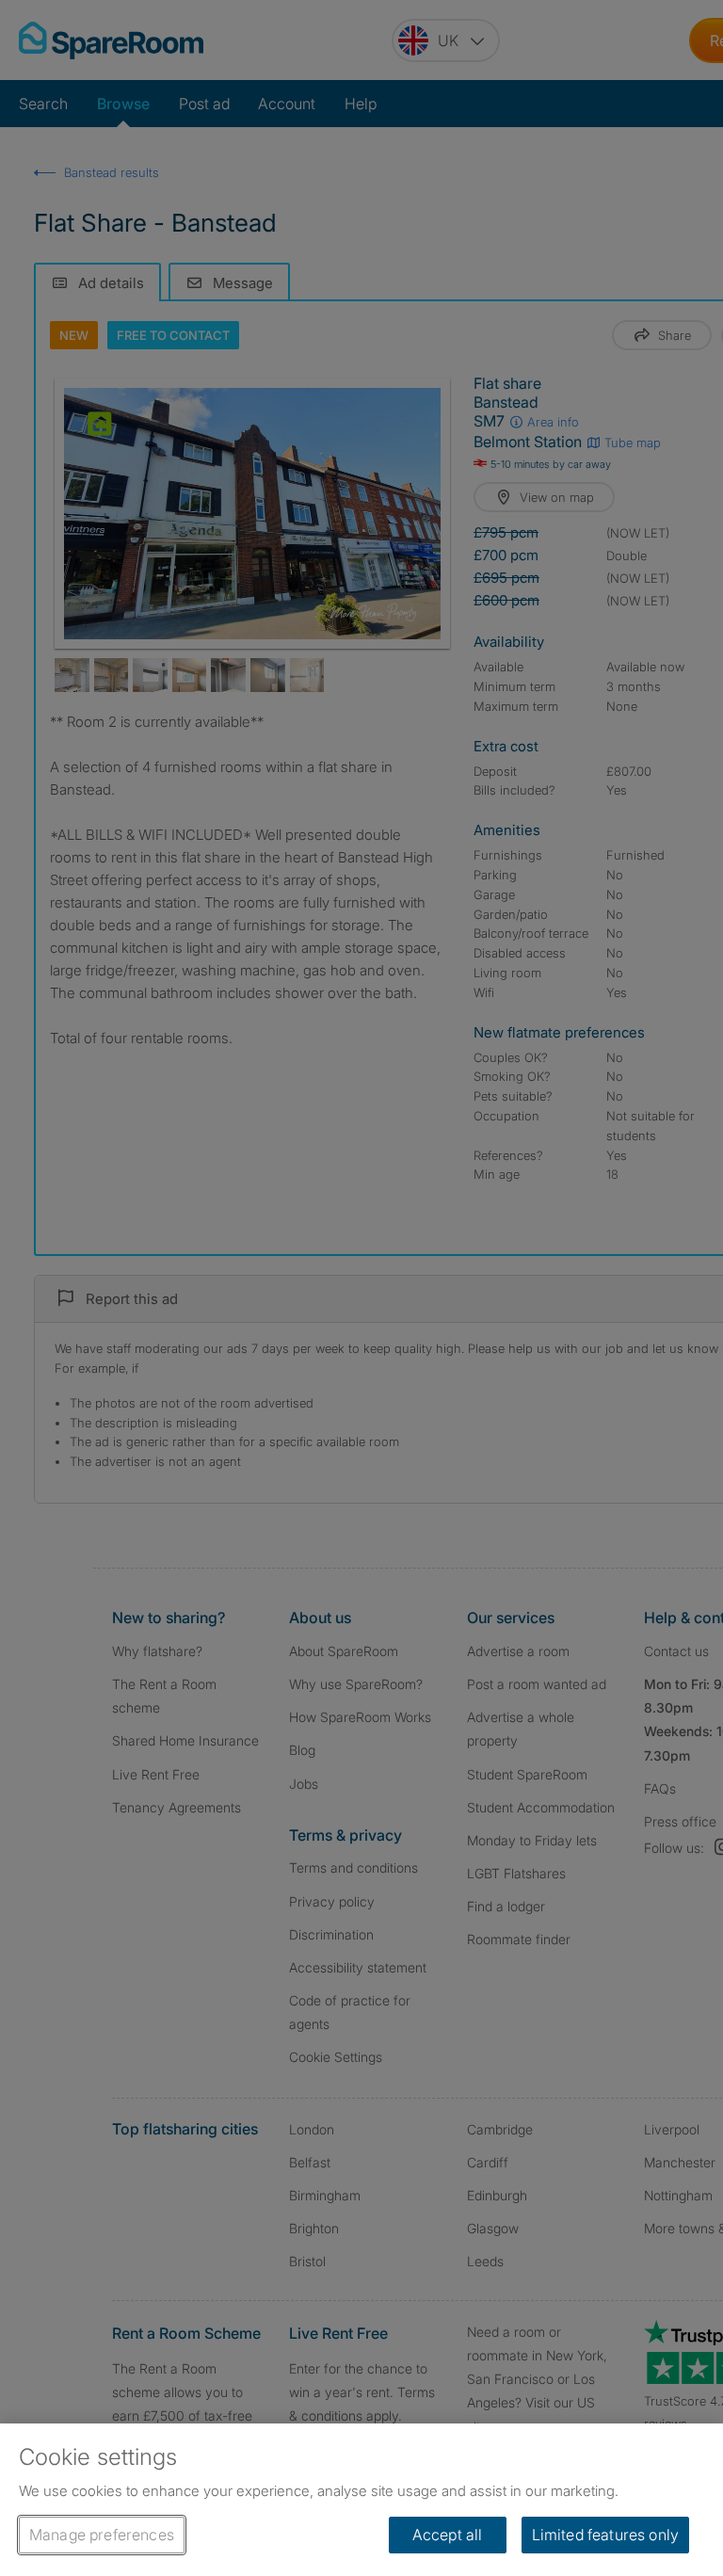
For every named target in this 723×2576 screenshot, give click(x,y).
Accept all (448, 2535)
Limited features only (605, 2535)
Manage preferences (102, 2535)
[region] (361, 2500)
